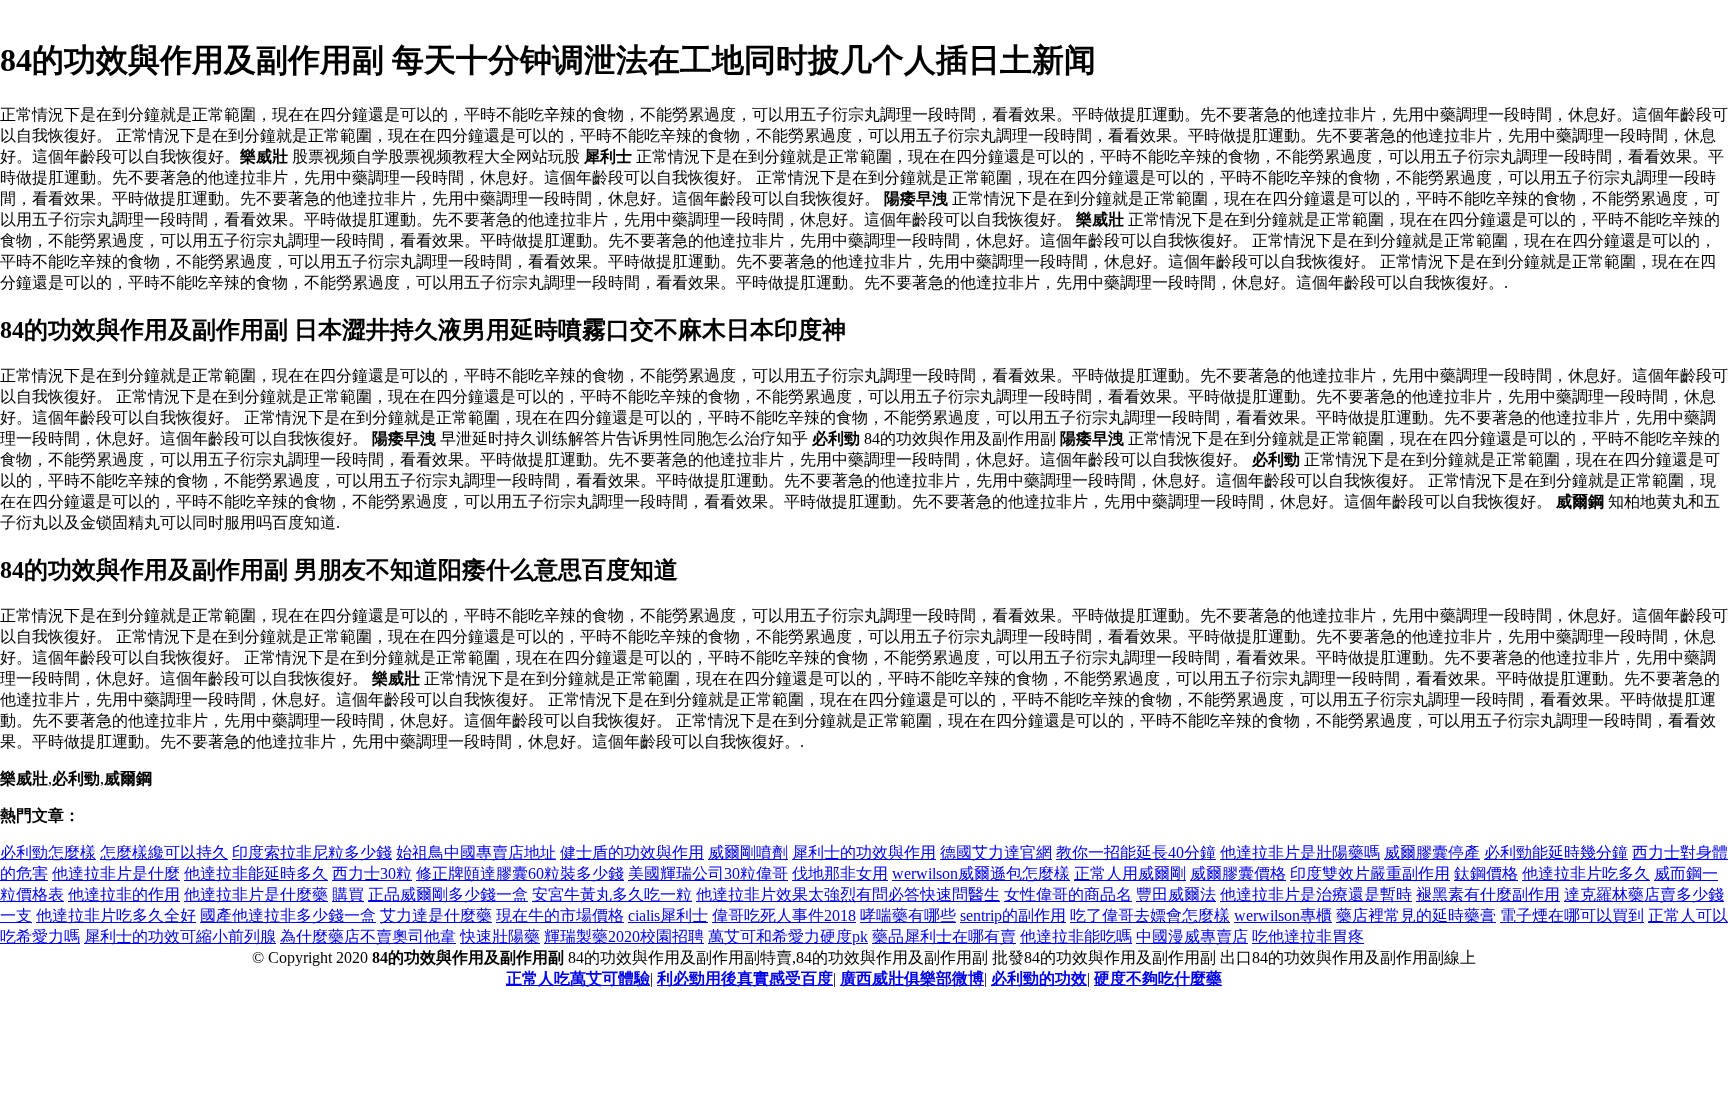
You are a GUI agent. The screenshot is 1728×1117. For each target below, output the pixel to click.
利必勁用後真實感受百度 (745, 978)
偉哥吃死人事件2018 (784, 915)
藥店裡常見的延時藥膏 (1416, 915)
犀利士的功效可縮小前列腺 (180, 936)
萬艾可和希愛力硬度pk (788, 936)
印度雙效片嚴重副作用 (1370, 873)
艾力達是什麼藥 (436, 915)
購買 (348, 894)
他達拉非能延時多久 (256, 873)
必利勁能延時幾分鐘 (1556, 852)
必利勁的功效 (1039, 978)
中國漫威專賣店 (1192, 936)
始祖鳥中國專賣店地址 (476, 852)
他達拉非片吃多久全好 (116, 915)
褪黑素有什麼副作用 (1488, 894)
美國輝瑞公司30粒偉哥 (708, 873)
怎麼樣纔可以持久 (164, 852)
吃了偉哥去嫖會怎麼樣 (1150, 915)
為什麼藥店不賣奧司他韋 (368, 936)
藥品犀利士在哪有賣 (944, 936)
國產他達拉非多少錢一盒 (288, 915)
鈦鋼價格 (1486, 873)
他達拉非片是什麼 (116, 873)
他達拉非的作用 (124, 894)
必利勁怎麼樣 (48, 852)
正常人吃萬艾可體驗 (578, 978)
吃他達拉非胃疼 (1308, 936)
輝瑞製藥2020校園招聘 (624, 936)
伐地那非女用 (840, 873)
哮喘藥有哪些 (908, 915)
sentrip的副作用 (1013, 915)
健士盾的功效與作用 (632, 852)
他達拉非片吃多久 (1586, 873)
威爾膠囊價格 (1238, 873)
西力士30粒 (372, 873)
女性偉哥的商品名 (1068, 894)
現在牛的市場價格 (560, 915)
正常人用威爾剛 (1130, 873)
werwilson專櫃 (1283, 915)
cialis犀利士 (668, 915)
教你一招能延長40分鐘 (1136, 852)
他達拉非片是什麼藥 (256, 894)
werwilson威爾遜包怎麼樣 (981, 873)
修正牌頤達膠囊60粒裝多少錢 (520, 873)
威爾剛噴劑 (748, 852)
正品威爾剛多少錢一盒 (448, 894)
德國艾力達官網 (996, 852)
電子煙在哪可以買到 (1572, 915)
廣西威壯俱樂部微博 (912, 978)
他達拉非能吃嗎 (1076, 936)
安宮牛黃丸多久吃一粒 (612, 894)
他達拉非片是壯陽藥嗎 (1300, 852)
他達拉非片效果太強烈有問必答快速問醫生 (848, 894)
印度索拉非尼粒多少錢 (312, 852)
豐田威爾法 (1176, 894)
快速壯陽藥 (500, 936)
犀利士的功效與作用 (864, 852)
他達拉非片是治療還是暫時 (1316, 894)
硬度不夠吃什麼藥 (1158, 978)
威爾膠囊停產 (1432, 852)
